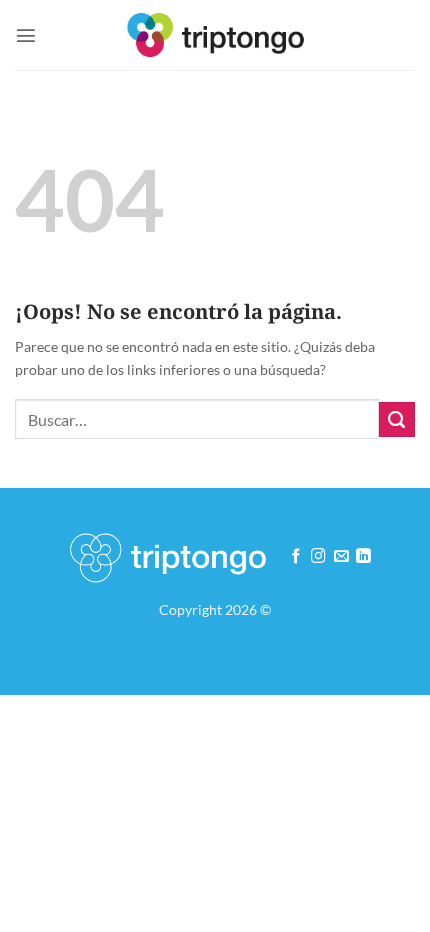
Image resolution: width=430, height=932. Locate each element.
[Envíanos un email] (341, 557)
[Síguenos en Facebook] (296, 557)
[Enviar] (397, 420)
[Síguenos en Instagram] (318, 557)
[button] (26, 35)
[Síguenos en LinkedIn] (363, 557)
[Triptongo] (215, 34)
